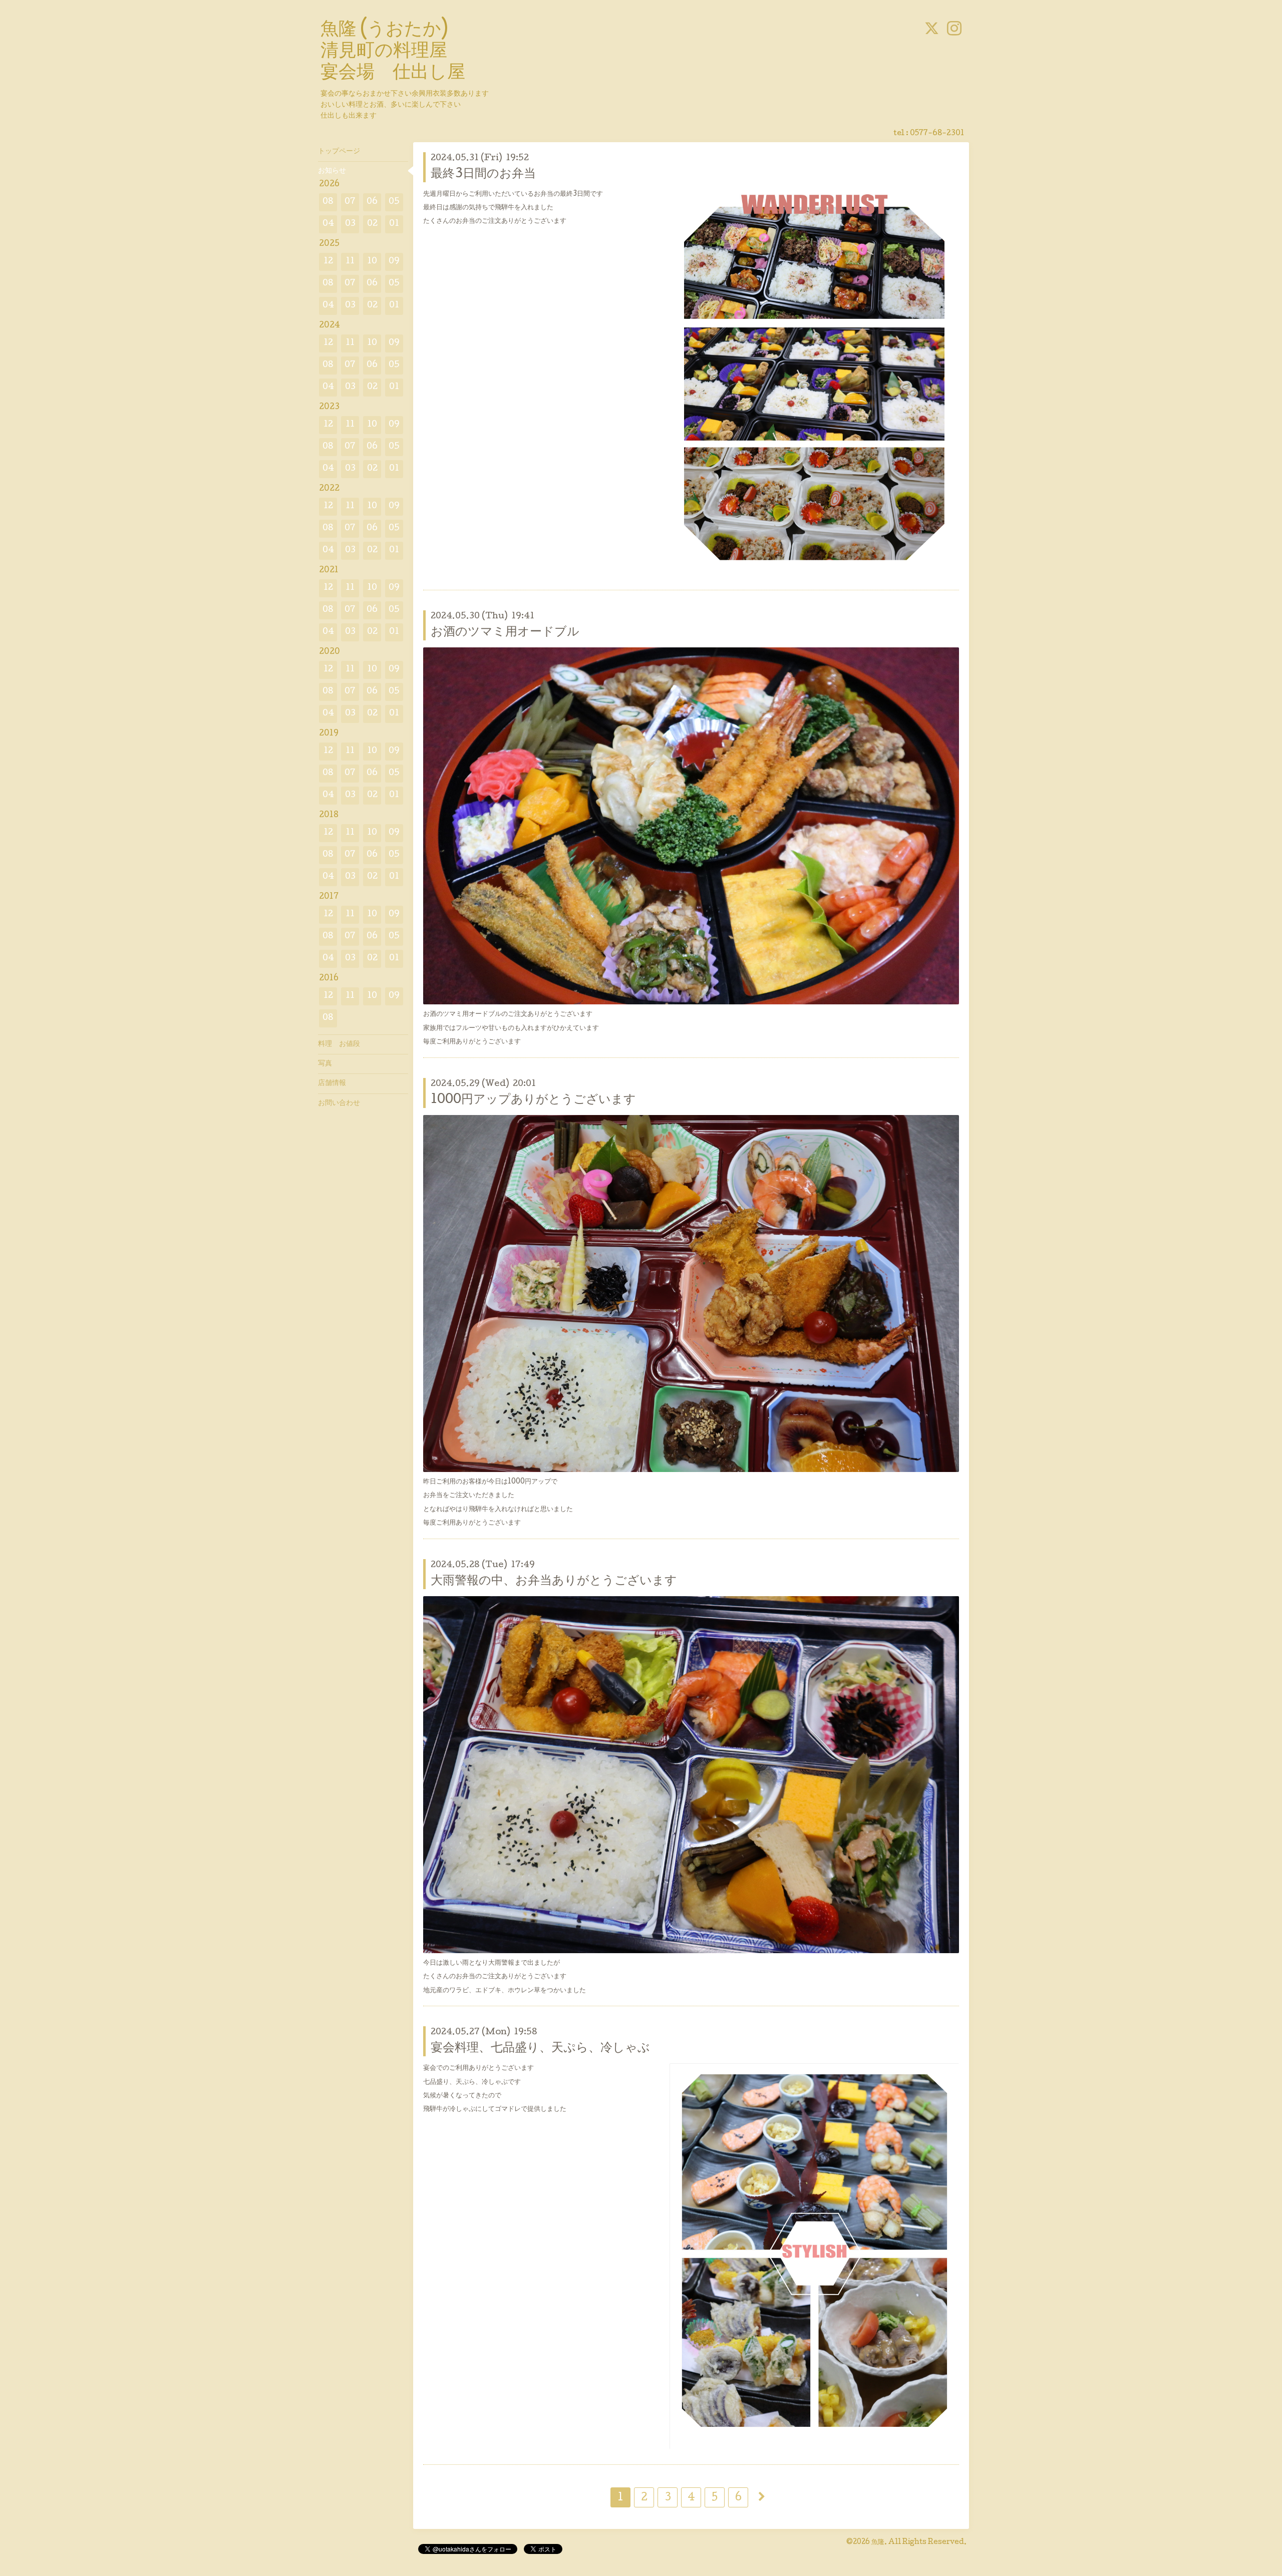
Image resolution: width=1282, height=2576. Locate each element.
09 (394, 262)
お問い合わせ (339, 1103)
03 (350, 224)
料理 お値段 (339, 1044)
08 (328, 202)
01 (394, 224)
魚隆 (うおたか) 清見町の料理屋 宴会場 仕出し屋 (393, 52)
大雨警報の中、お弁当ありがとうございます (554, 1581)
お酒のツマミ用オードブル (505, 633)
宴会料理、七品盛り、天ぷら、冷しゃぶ (540, 2049)
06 (372, 202)
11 (350, 262)
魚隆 (878, 2542)
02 (372, 224)
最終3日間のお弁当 (483, 174)
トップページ (339, 152)
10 (372, 262)
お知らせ (332, 171)
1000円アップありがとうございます (533, 1100)
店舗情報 (332, 1083)
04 (328, 224)
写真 (325, 1064)
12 (328, 262)
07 (350, 202)
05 (394, 202)
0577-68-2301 (937, 134)
